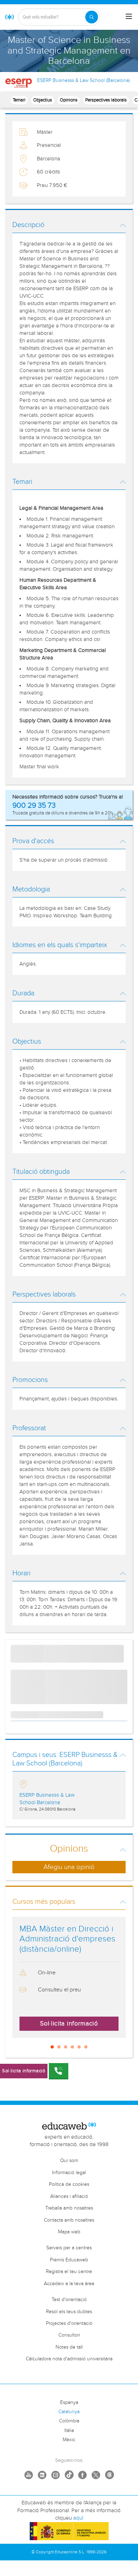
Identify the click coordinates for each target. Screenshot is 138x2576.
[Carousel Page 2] (59, 2047)
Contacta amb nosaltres (69, 2220)
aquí (78, 2518)
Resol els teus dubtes (69, 2312)
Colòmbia (69, 2421)
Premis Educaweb (69, 2260)
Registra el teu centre (69, 2272)
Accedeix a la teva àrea (69, 2284)
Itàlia (69, 2431)
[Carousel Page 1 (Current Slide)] (52, 2047)
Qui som (69, 2161)
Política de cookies (69, 2184)
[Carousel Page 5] (79, 2047)
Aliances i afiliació (69, 2196)
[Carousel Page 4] (72, 2047)
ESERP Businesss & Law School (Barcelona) (84, 81)
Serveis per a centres (69, 2248)
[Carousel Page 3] (66, 2047)
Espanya (69, 2403)
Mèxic (69, 2440)
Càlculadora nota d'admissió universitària (69, 2359)
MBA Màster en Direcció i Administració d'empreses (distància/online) (67, 1939)
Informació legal (69, 2173)
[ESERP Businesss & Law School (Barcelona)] (19, 83)
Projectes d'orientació (69, 2323)
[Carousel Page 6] (86, 2047)
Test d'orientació (69, 2300)
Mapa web (69, 2232)
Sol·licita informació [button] (69, 2024)
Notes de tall (69, 2347)
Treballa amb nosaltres (69, 2208)
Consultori (69, 2335)
